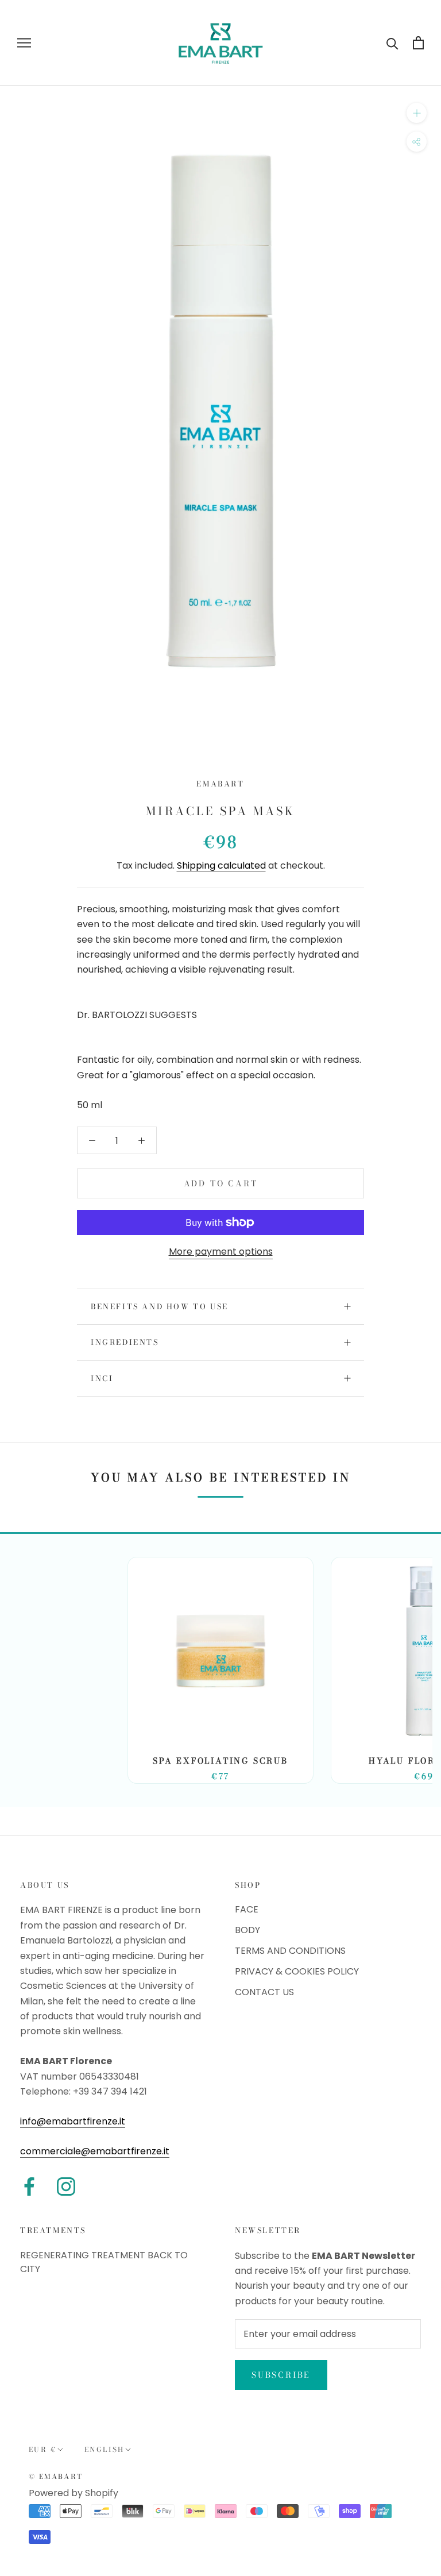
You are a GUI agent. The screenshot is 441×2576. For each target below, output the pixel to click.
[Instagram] (66, 2186)
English (105, 2449)
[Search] (392, 43)
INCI (102, 1378)
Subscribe (281, 2375)
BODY (247, 1930)
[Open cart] (418, 43)
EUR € (43, 2449)
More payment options (221, 1252)
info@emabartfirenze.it (73, 2121)
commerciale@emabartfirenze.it (95, 2151)
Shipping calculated (221, 865)
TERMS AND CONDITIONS (290, 1951)
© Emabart (56, 2476)
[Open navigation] (24, 43)
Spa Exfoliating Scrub (220, 1761)
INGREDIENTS (125, 1342)
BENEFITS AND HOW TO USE (160, 1306)
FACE (247, 1909)
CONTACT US (264, 1992)
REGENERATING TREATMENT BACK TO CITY (104, 2262)
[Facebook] (29, 2186)
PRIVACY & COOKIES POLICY (297, 1971)
